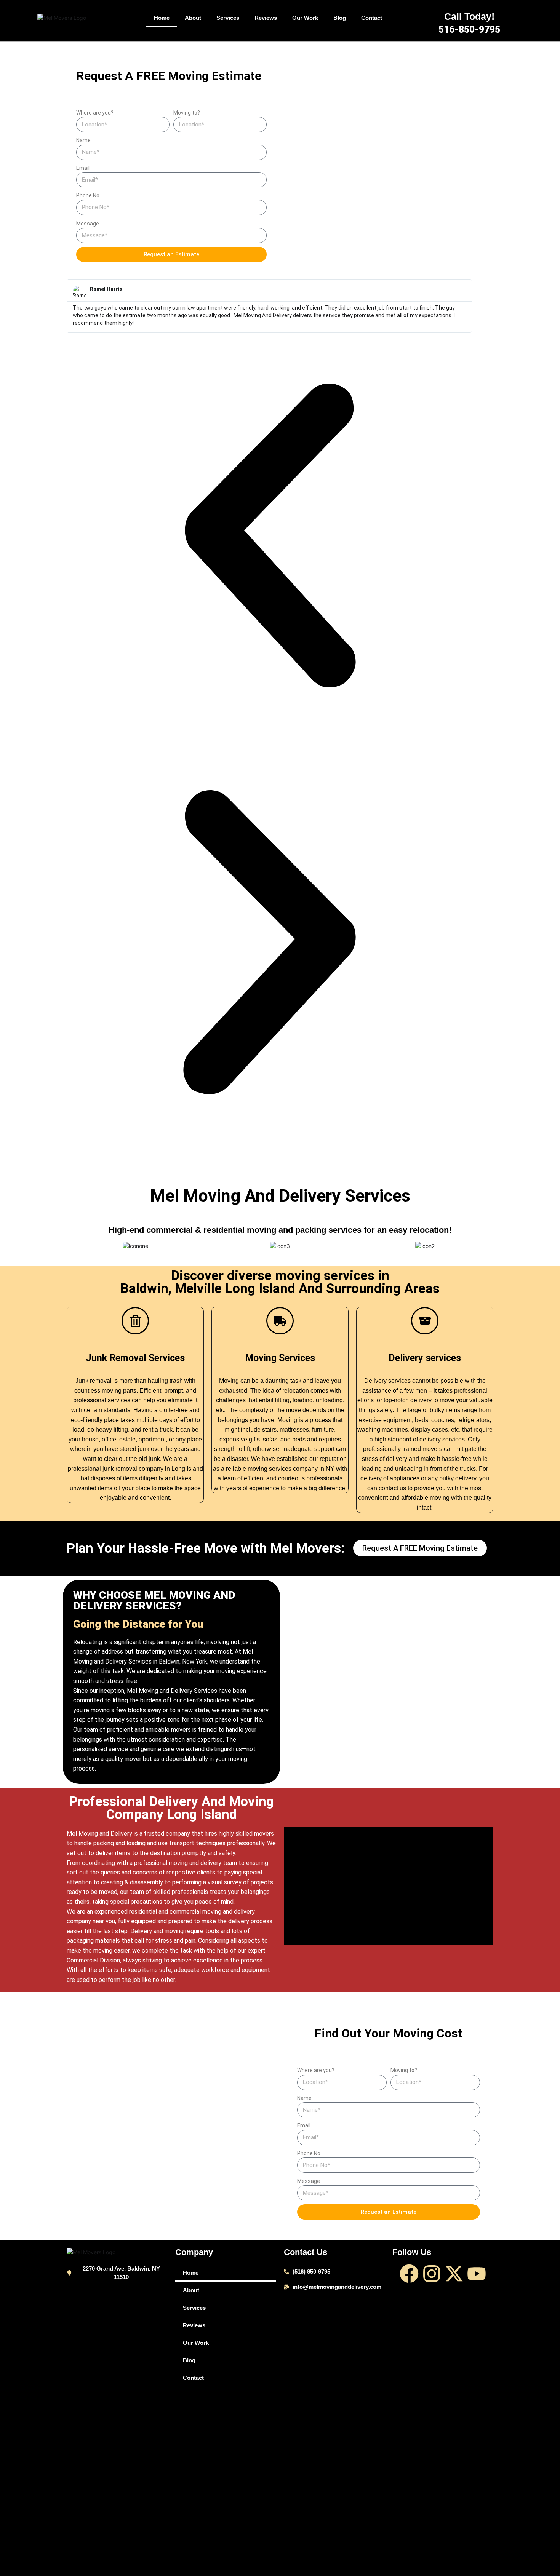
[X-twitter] (454, 2274)
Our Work (305, 18)
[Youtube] (477, 2274)
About (193, 18)
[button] (269, 536)
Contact (372, 18)
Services (228, 18)
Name (83, 140)
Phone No (88, 195)
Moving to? (187, 113)
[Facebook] (409, 2274)
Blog (340, 18)
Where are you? (95, 113)
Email (83, 168)
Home (162, 18)
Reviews (266, 18)
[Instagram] (432, 2274)
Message (88, 224)
